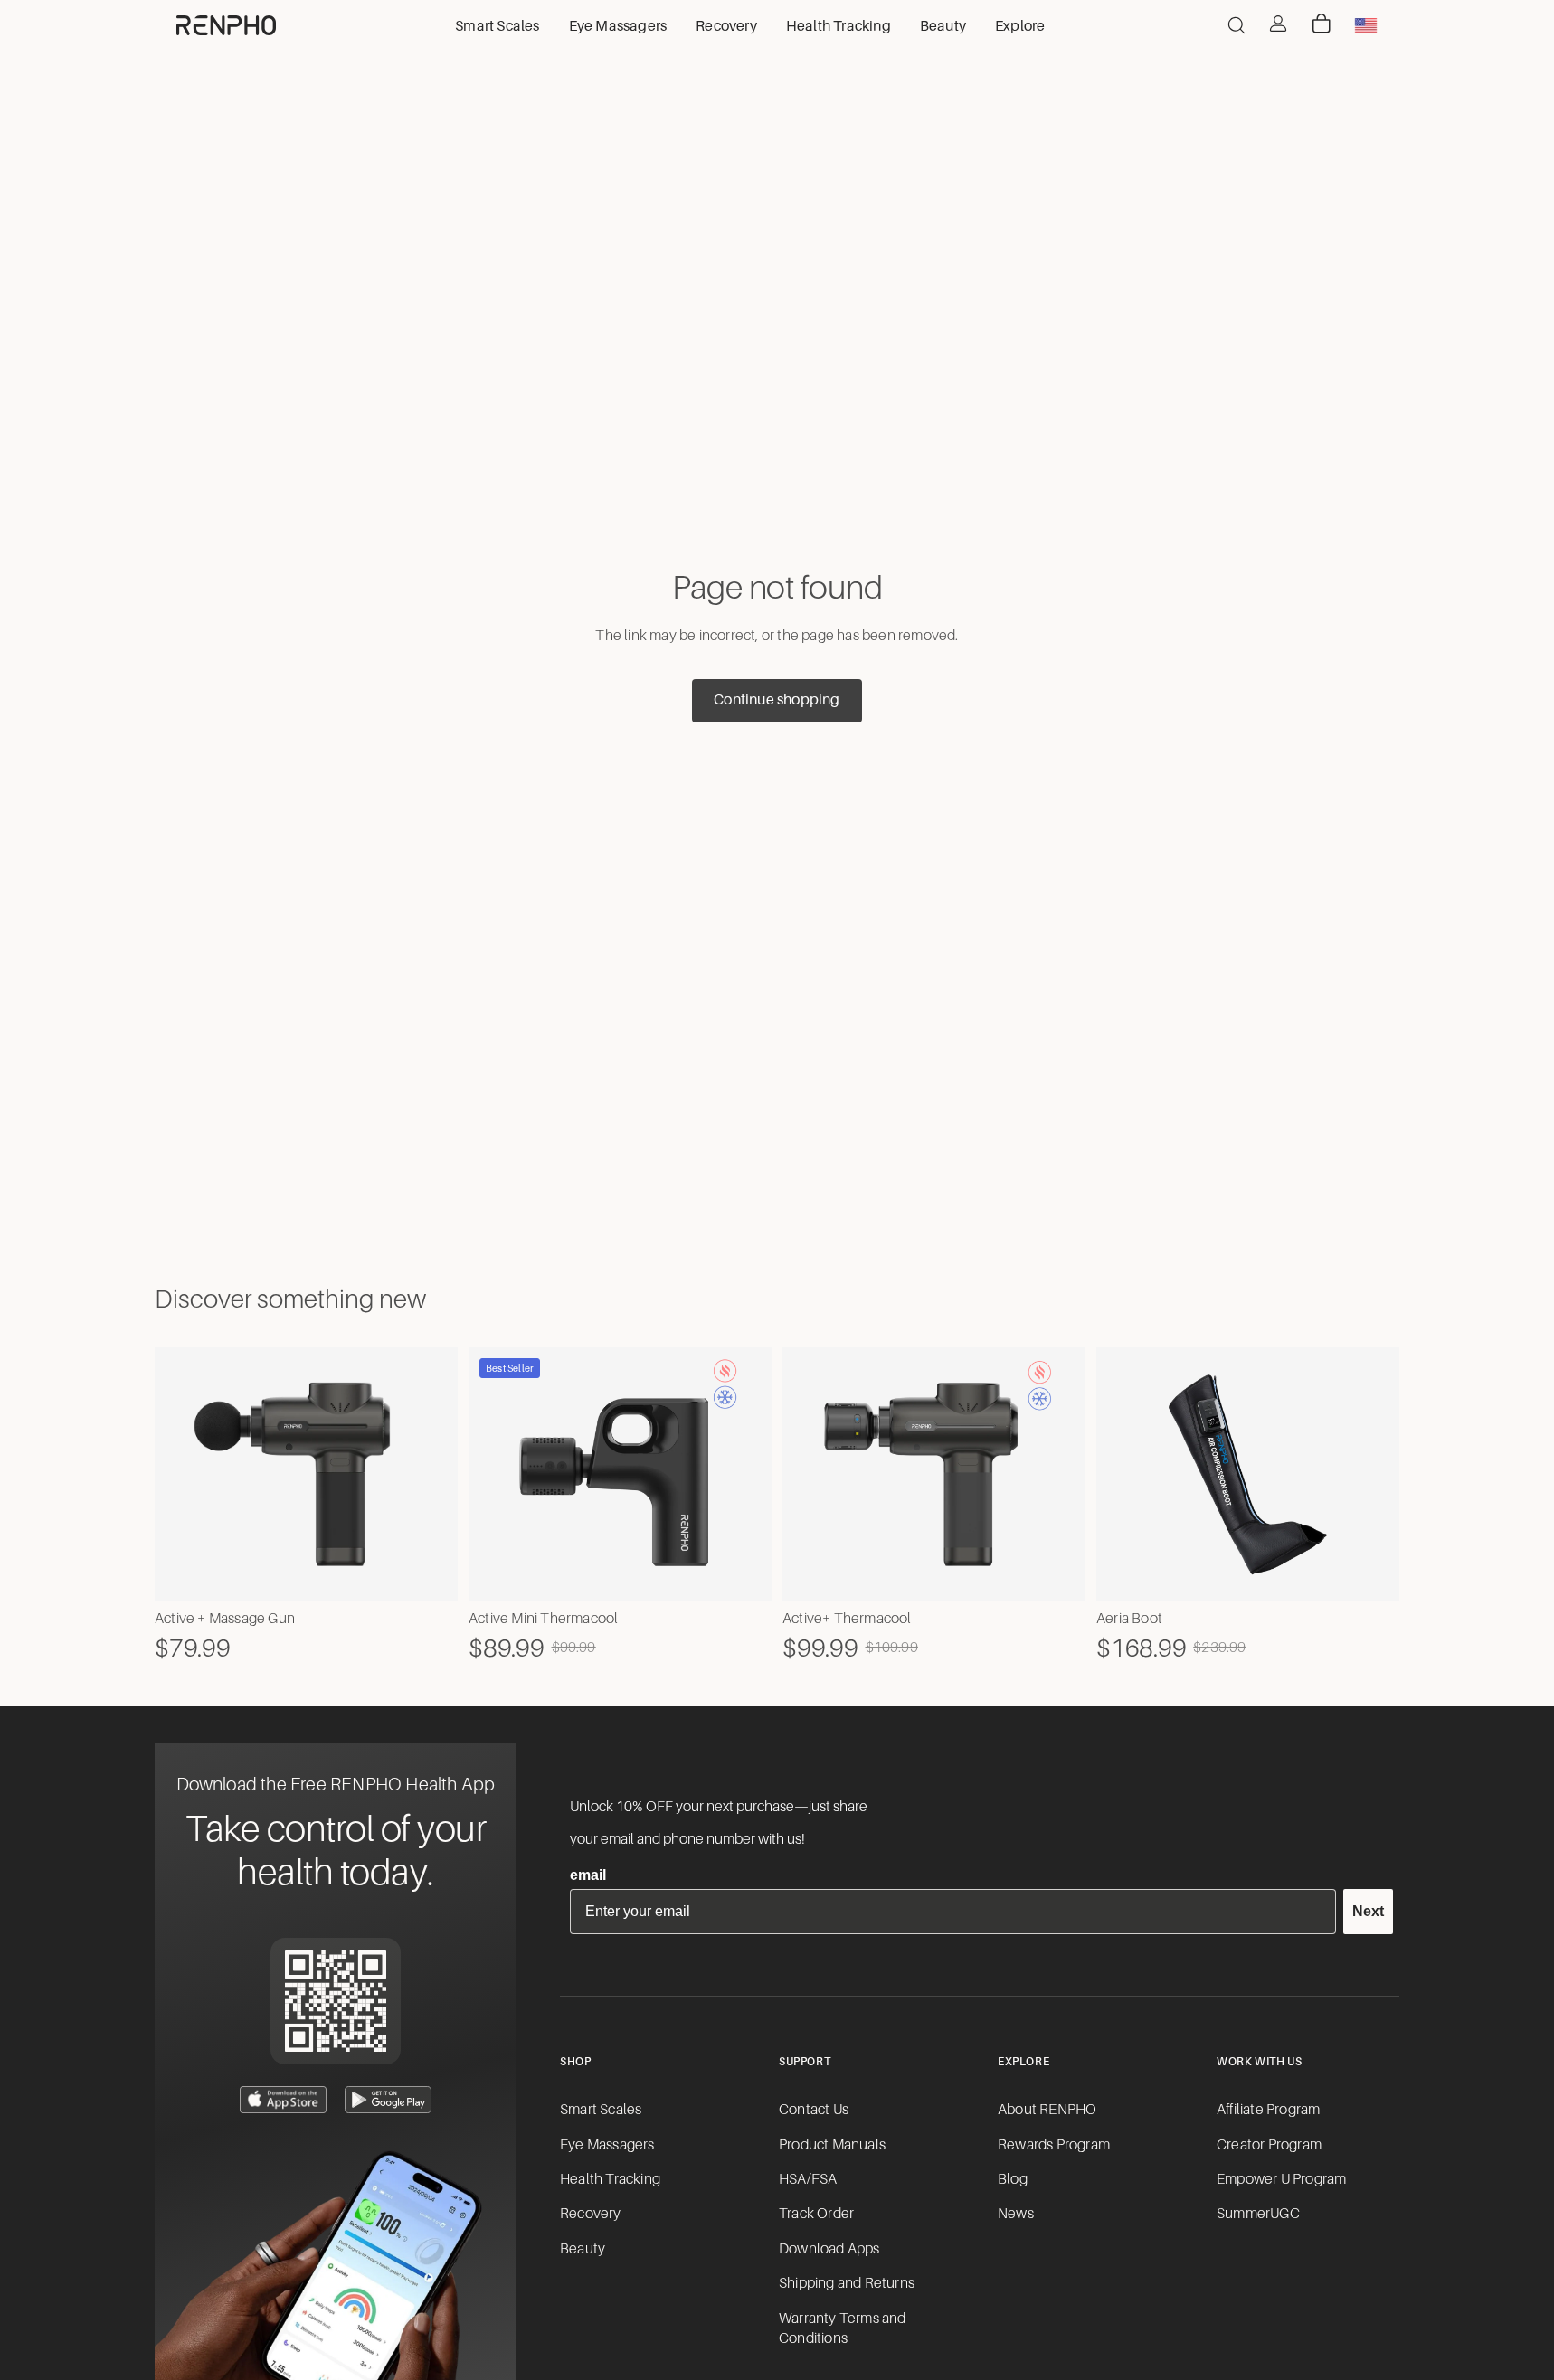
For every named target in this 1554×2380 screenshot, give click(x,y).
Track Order (816, 2214)
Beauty (583, 2249)
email (588, 1875)
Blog (1013, 2179)
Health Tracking (610, 2179)
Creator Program (1269, 2145)
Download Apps (829, 2249)
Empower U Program (1281, 2179)
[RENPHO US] (226, 25)
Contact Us (814, 2110)
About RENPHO (1047, 2110)
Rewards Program (1054, 2145)
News (1016, 2214)
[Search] (1237, 25)
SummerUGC (1258, 2214)
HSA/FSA (808, 2179)
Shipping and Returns (847, 2283)
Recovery (591, 2214)
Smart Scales (601, 2110)
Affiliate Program (1268, 2110)
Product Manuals (832, 2145)
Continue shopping (777, 700)
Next (1368, 1911)
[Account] (1278, 24)
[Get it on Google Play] (388, 2100)
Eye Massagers (607, 2145)
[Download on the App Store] (283, 2100)
